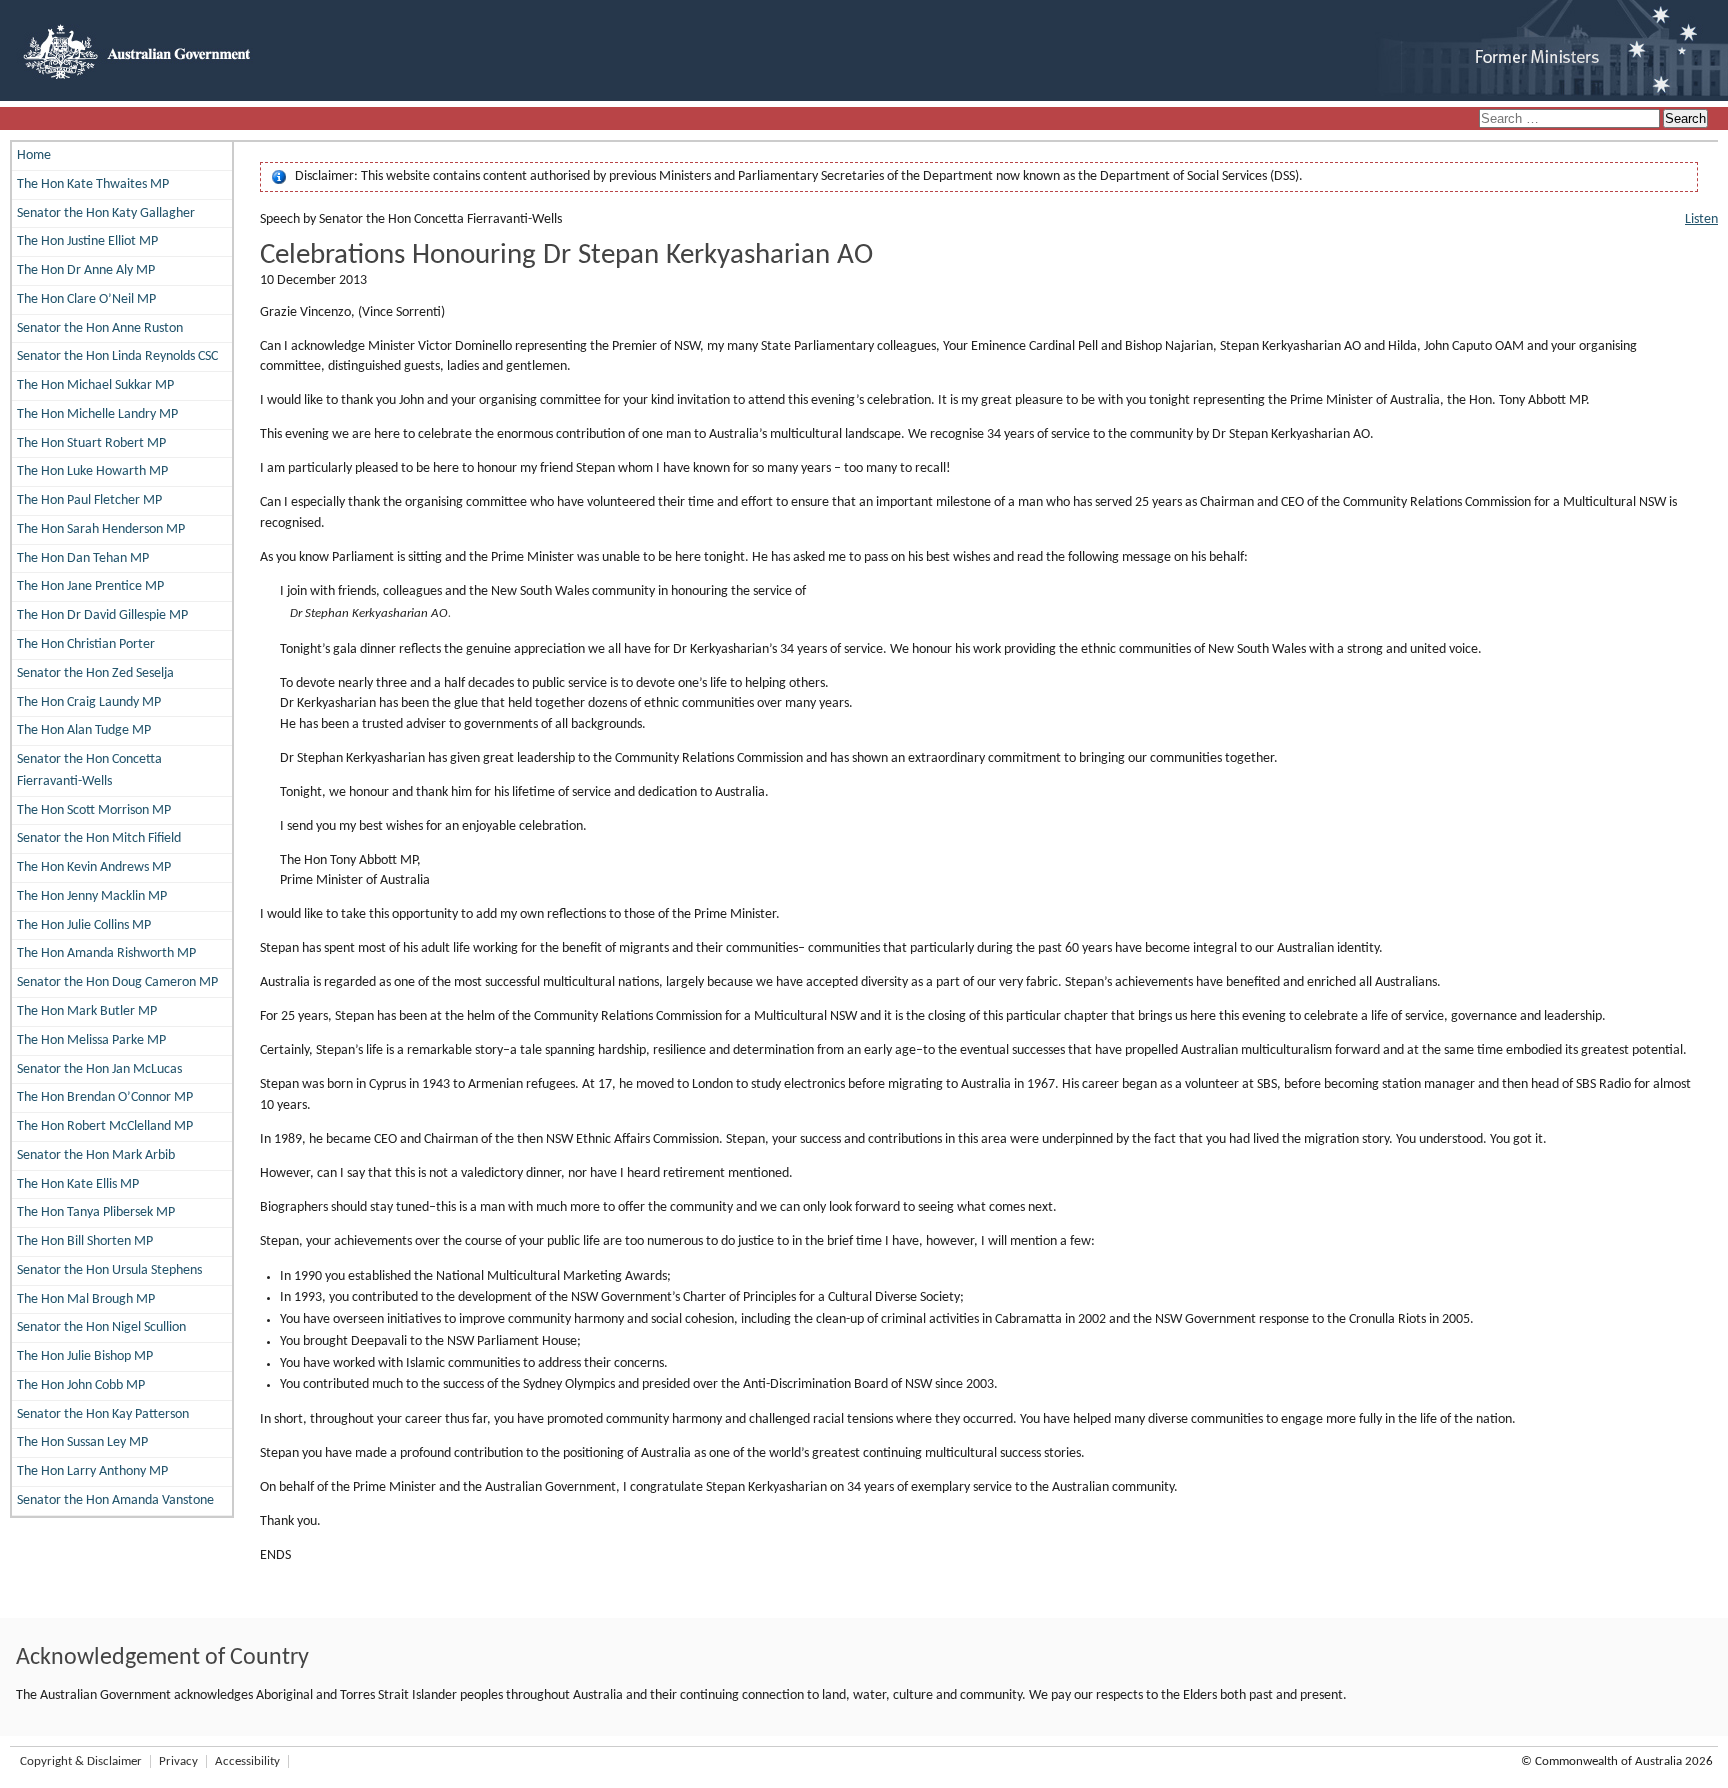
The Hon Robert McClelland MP (105, 1126)
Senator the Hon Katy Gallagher (106, 213)
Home (34, 155)
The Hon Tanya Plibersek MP (96, 1212)
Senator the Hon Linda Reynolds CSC (117, 356)
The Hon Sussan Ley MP (82, 1442)
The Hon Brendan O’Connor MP (105, 1097)
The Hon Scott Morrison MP (94, 810)
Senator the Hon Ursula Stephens (109, 1270)
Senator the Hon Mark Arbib (96, 1155)
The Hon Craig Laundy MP (89, 702)
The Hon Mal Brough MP (86, 1299)
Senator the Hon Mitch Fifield (99, 838)
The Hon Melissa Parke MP (91, 1040)
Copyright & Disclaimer (81, 1761)
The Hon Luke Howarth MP (92, 471)
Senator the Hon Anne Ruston (100, 328)
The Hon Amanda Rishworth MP (106, 953)
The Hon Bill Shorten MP (85, 1241)
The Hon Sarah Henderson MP (101, 529)
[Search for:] (1571, 119)
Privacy (178, 1761)
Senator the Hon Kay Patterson (103, 1414)
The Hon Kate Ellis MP (78, 1184)
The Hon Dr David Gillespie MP (102, 615)
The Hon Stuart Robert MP (91, 443)
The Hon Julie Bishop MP (85, 1356)
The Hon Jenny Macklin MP (92, 896)
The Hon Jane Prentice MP (90, 586)
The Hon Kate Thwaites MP (93, 184)
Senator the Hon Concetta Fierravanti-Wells (89, 770)
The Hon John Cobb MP (81, 1385)
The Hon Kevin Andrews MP (94, 867)
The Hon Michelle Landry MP (97, 414)
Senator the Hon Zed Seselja (95, 673)
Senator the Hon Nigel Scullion (101, 1327)
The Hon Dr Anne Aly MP (86, 270)
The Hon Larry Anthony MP (92, 1471)
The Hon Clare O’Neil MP (86, 299)
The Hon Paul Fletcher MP (89, 500)
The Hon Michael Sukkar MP (95, 385)
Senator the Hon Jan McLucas (99, 1069)
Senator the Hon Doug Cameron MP (117, 982)
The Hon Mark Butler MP (87, 1011)
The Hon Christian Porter (86, 644)
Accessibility (247, 1761)
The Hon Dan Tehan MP (83, 558)
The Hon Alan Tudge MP (84, 730)
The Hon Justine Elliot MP (87, 241)
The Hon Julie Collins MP (84, 925)
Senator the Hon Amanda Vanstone (115, 1500)
